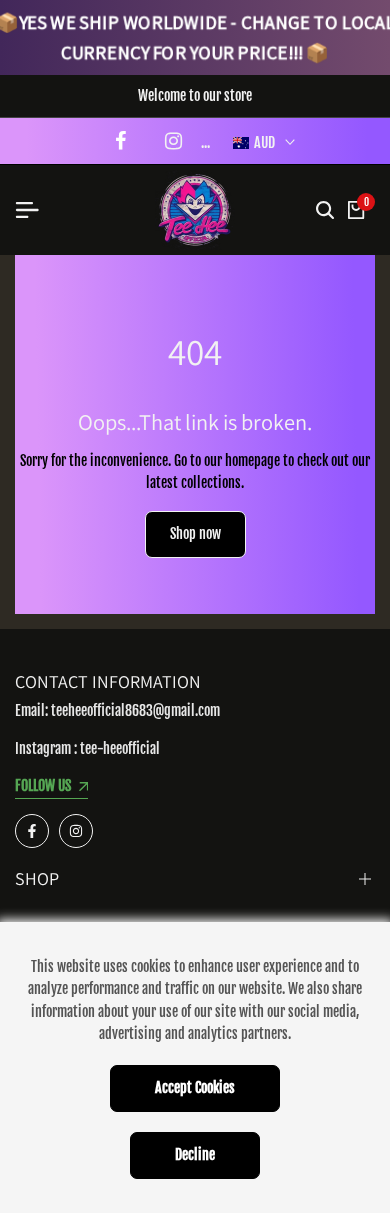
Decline (195, 1154)
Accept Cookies (195, 1087)
